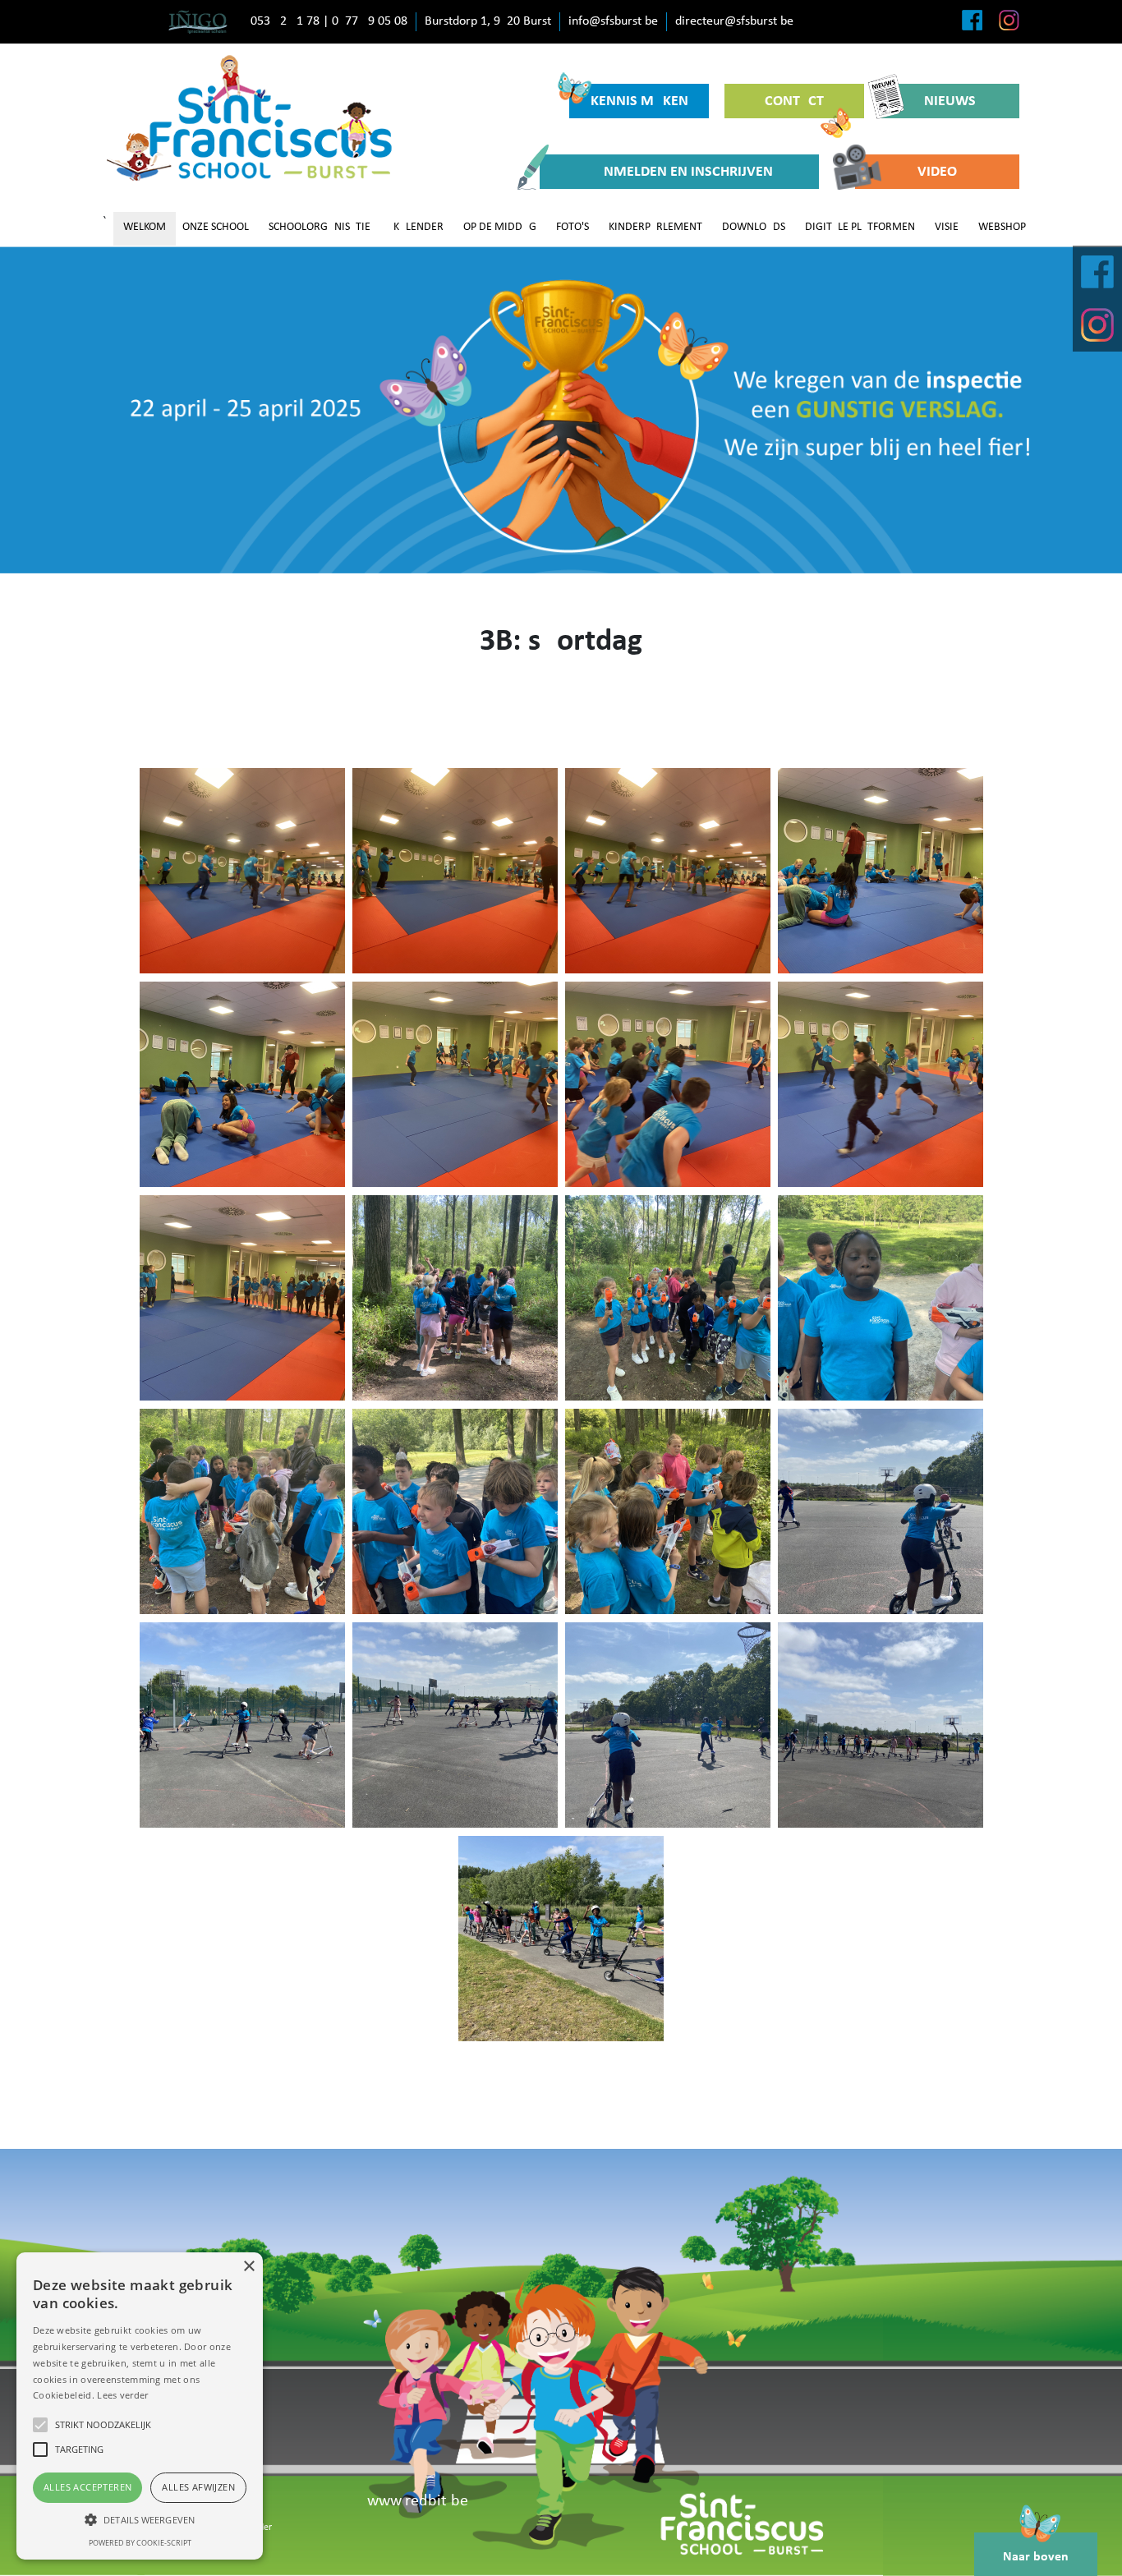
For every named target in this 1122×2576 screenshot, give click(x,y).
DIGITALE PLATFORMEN (860, 227)
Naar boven (1036, 2557)
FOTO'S (572, 227)
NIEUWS (950, 101)
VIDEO (937, 172)
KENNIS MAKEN (639, 101)
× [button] (248, 2267)
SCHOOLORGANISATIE (320, 227)
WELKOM (145, 227)
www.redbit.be (418, 2501)
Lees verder (122, 2395)
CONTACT (794, 101)
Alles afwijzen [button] (198, 2487)
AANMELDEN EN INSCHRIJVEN (679, 172)
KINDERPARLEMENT (655, 227)
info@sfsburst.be (613, 21)
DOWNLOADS (754, 227)
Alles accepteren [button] (87, 2487)
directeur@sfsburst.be (734, 21)
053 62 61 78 (285, 21)
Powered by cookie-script (140, 2543)
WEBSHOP (1002, 227)
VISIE (947, 227)
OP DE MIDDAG (500, 227)
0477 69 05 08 (370, 21)
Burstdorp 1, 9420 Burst (488, 21)
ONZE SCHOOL (216, 227)
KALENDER (418, 227)
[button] (140, 2519)
